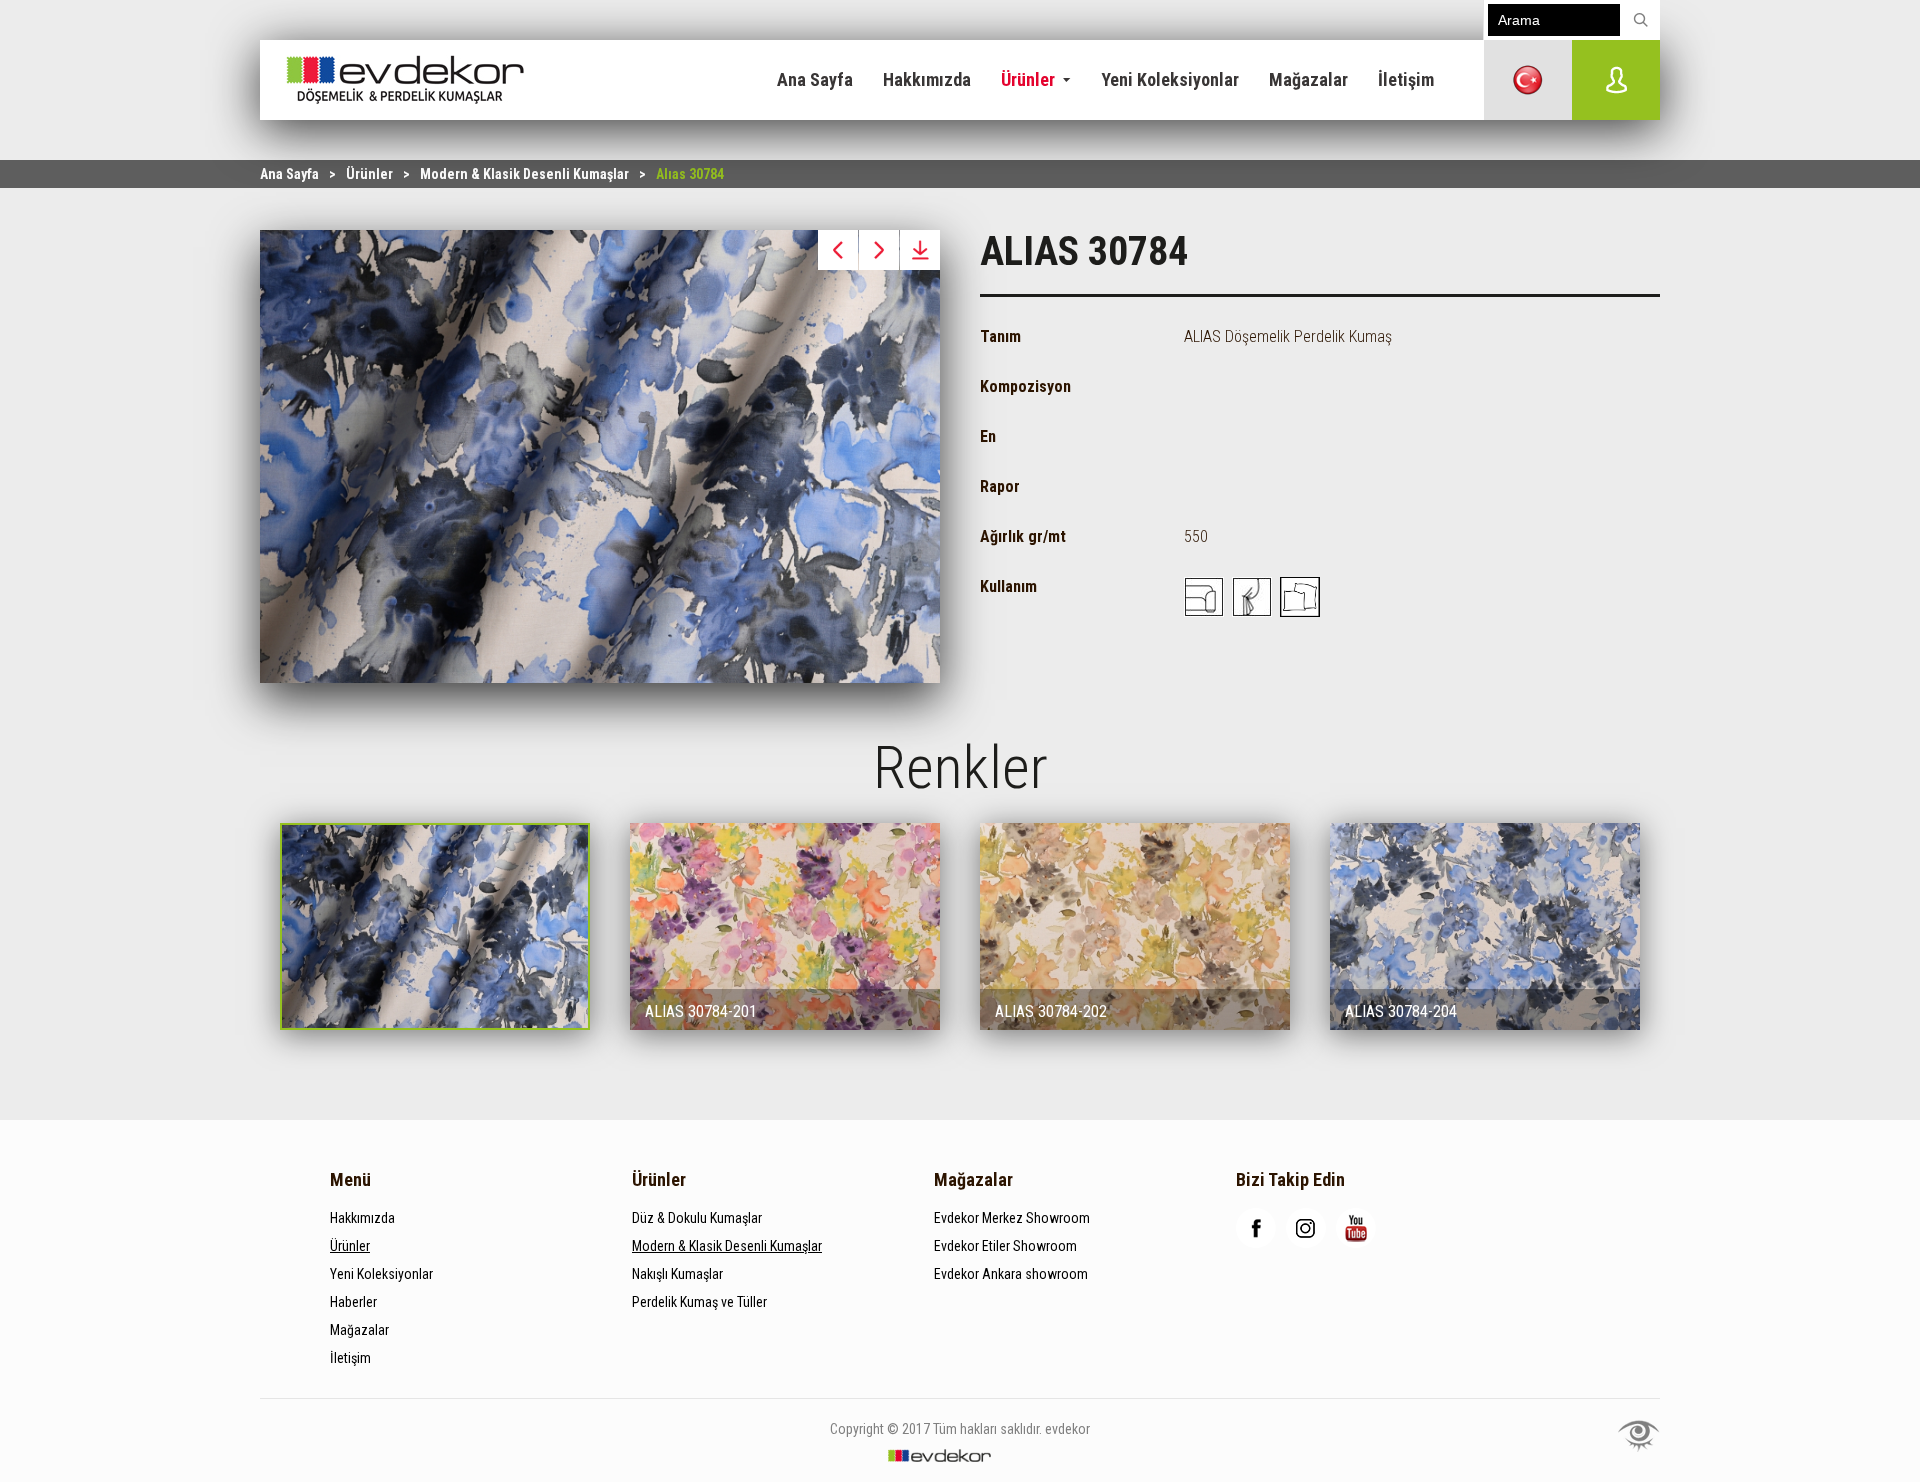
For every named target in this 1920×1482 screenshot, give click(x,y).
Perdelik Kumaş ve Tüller (699, 1302)
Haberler (353, 1302)
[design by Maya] (1639, 1435)
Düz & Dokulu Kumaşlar (697, 1218)
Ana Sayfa (815, 80)
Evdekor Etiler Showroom (1005, 1246)
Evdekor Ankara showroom (1011, 1274)
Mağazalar (1308, 80)
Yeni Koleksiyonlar (1170, 80)
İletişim (1406, 80)
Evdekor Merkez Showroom (1012, 1218)
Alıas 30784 (690, 174)
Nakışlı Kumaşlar (677, 1274)
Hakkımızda (927, 80)
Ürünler (1028, 80)
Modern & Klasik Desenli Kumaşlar (524, 174)
